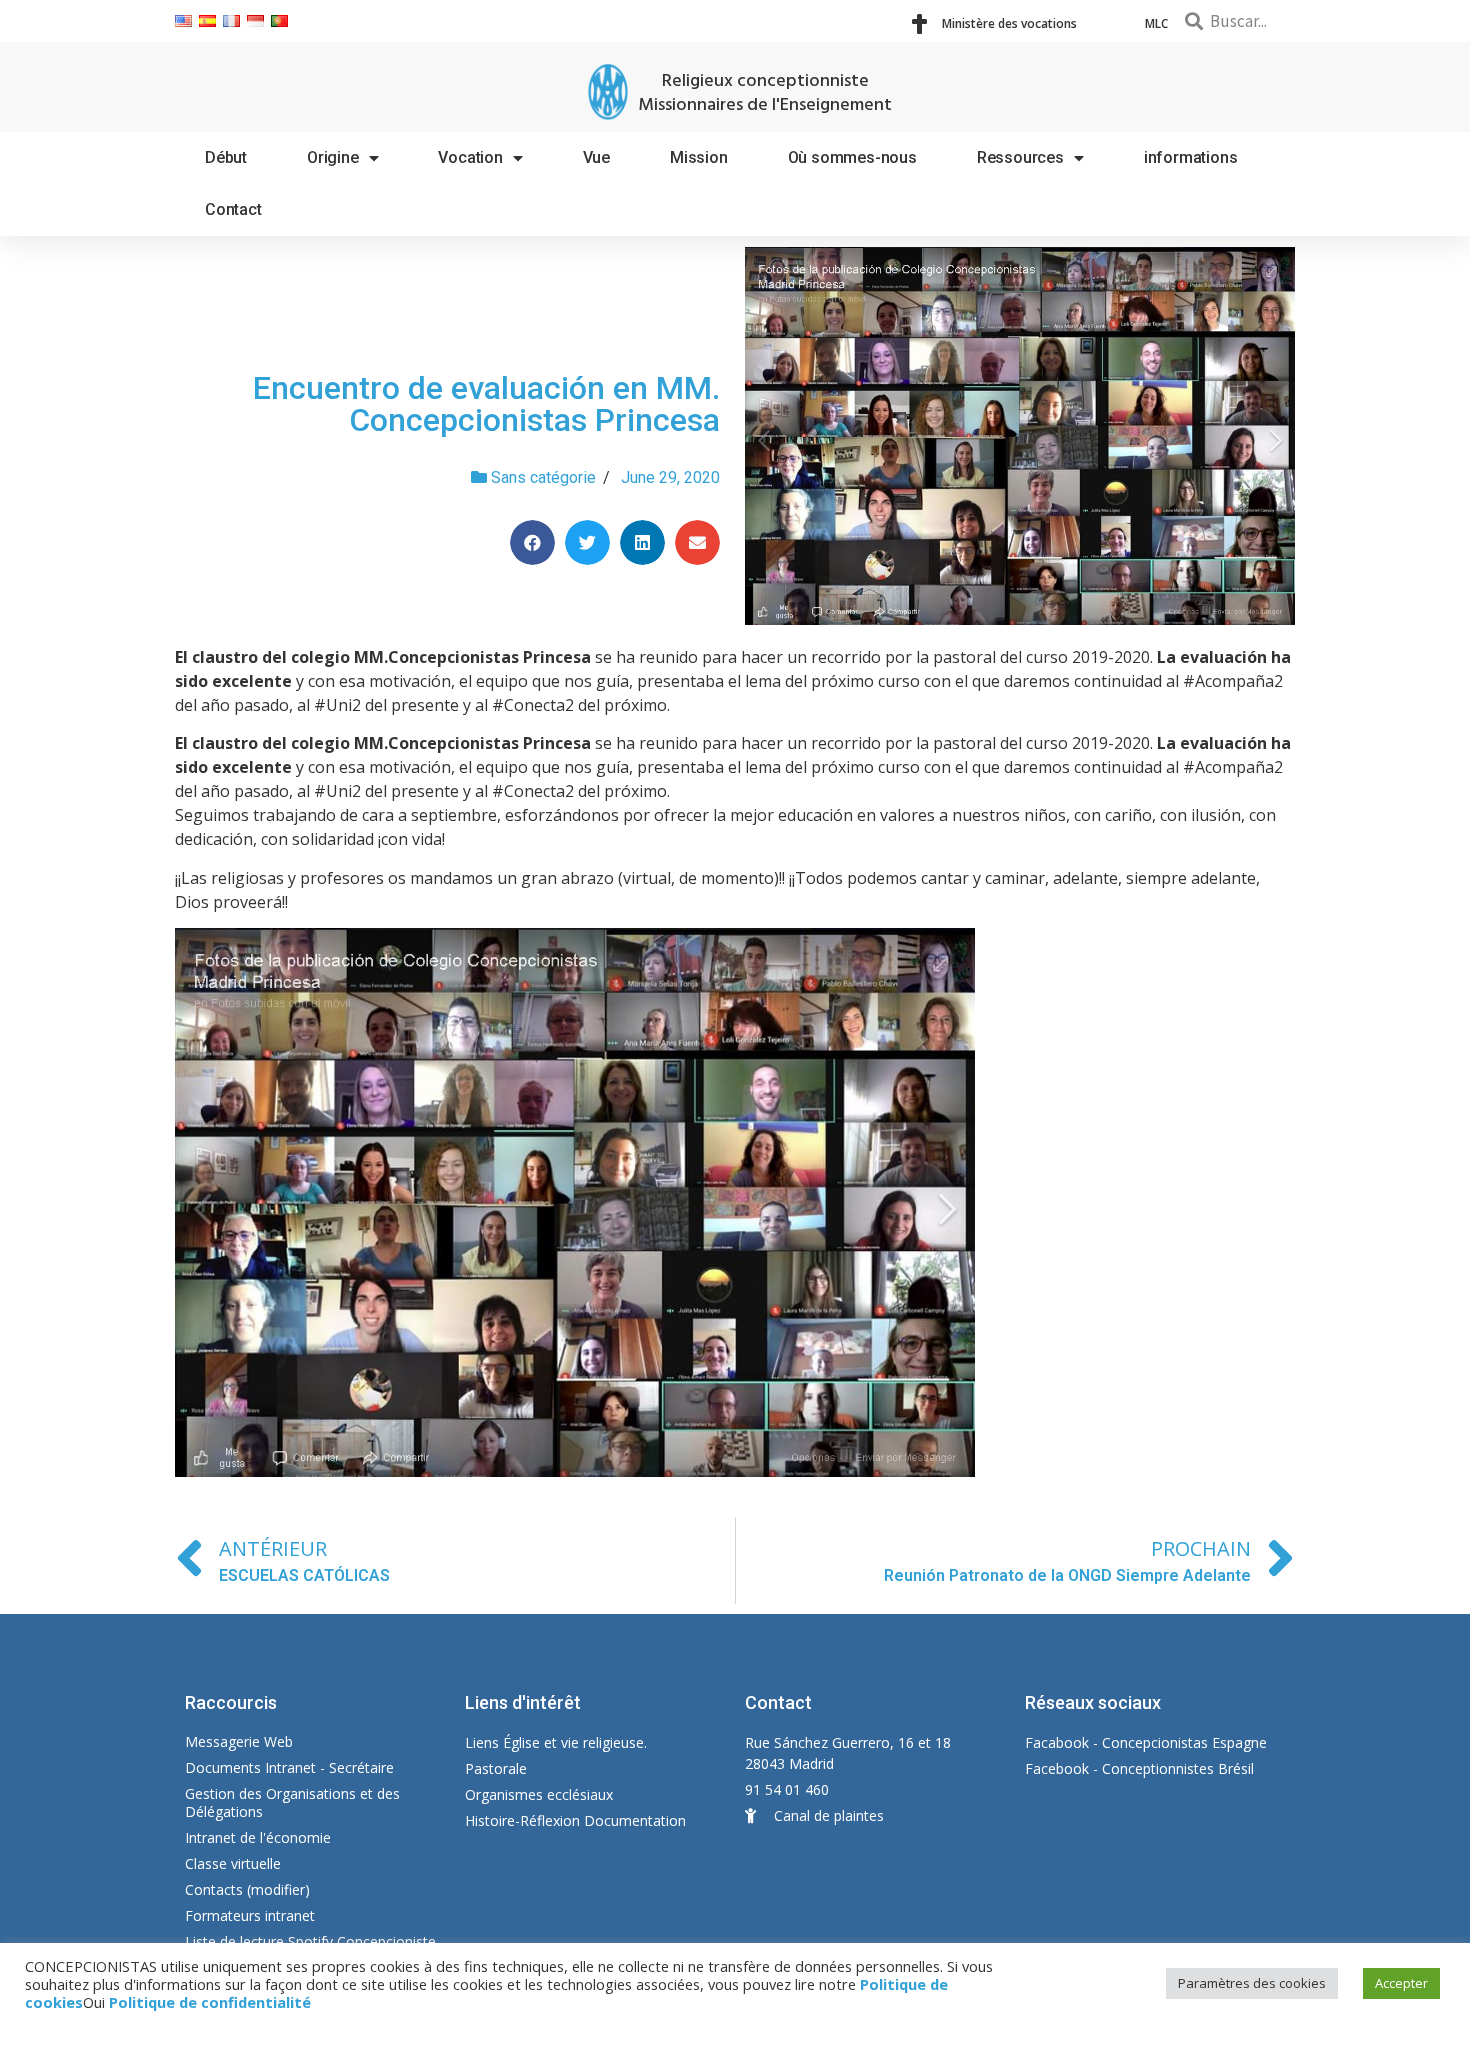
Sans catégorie (543, 477)
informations (1191, 157)
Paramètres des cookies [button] (1252, 1983)
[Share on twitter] (587, 542)
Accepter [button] (1401, 1983)
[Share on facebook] (532, 542)
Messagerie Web (239, 1741)
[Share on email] (697, 542)
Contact (233, 209)
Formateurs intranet (250, 1915)
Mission (699, 157)
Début (226, 157)
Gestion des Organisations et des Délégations (292, 1802)
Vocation (470, 157)
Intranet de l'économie (258, 1837)
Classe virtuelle (233, 1863)
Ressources (1020, 157)
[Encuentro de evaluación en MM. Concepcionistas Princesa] (1020, 436)
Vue (596, 157)
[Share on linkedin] (642, 542)
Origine (333, 157)
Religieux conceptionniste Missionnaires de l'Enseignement (765, 93)
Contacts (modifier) (247, 1889)
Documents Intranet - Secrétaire (289, 1767)
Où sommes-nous (852, 157)
